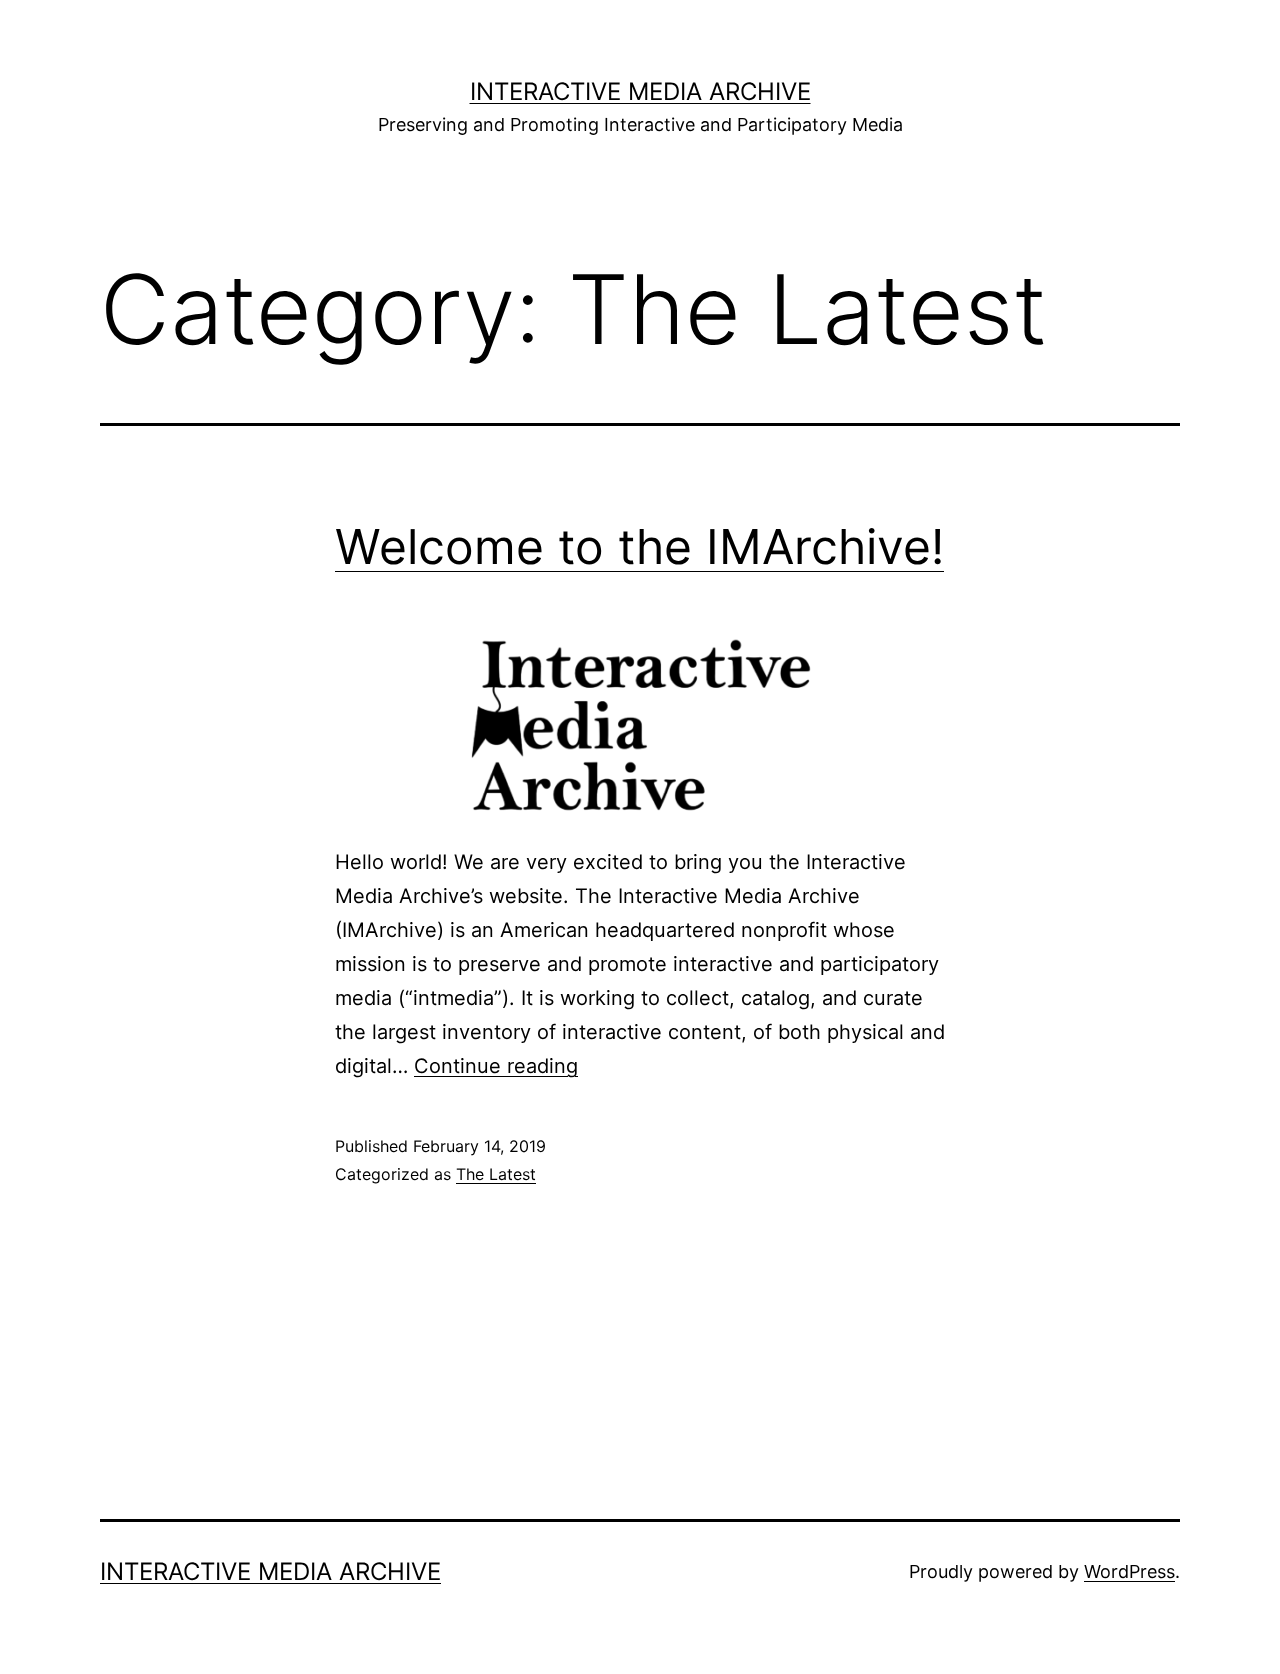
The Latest (496, 1174)
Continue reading (496, 1066)
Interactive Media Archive (640, 91)
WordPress (1129, 1571)
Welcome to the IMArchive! (639, 546)
